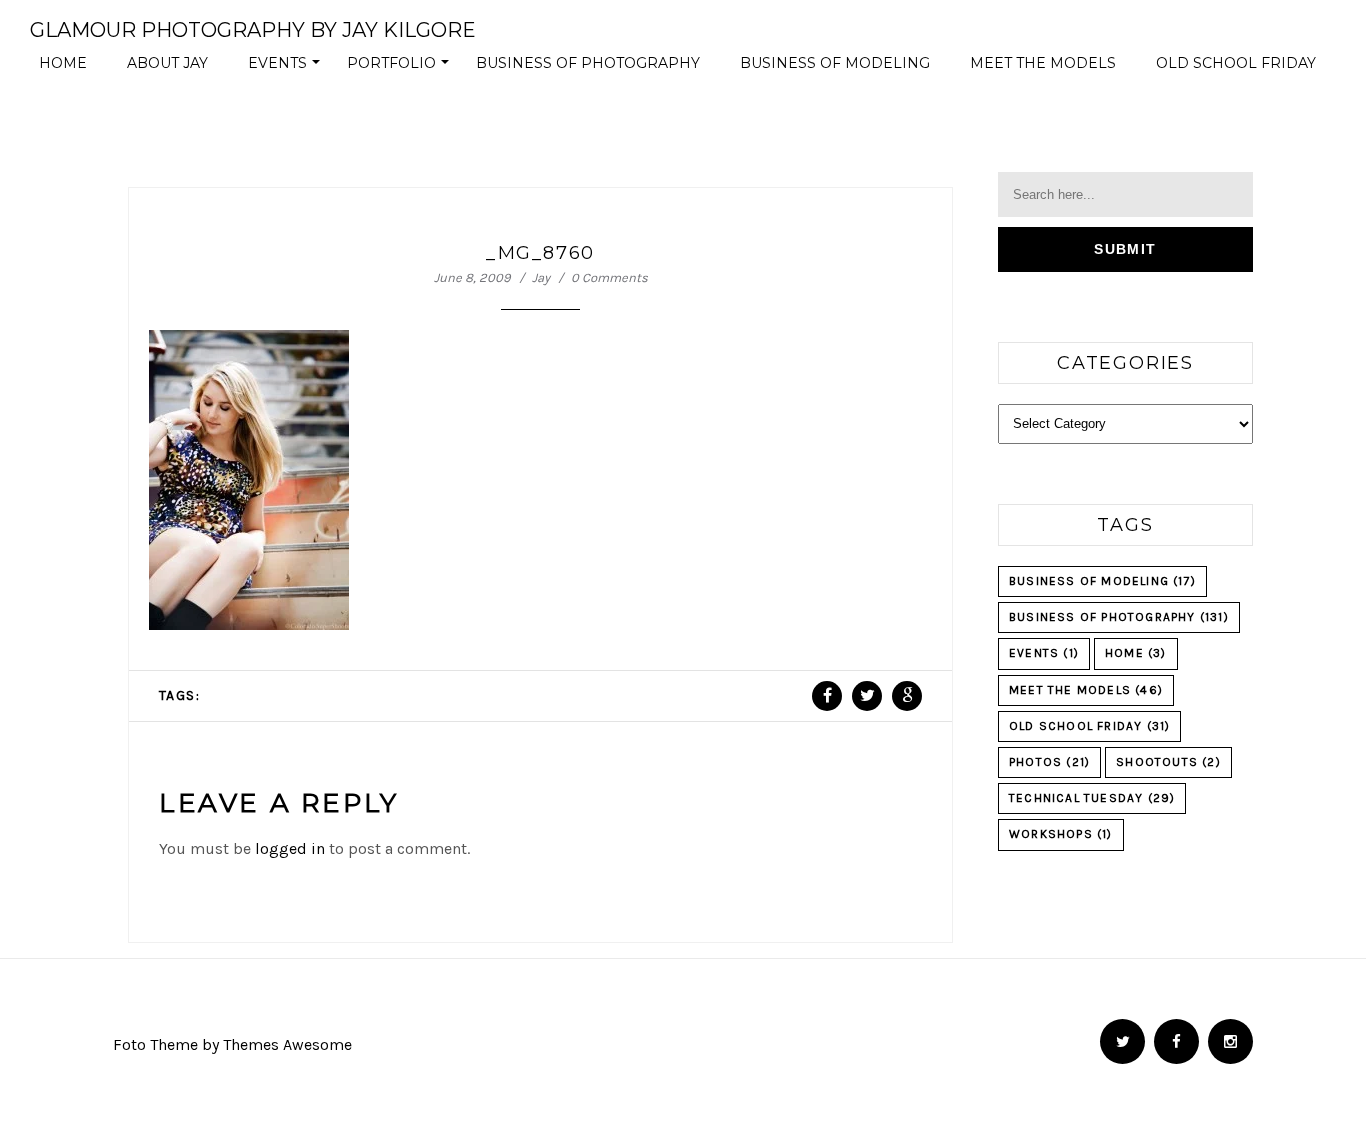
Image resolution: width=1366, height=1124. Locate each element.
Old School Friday (1236, 63)
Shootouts (1168, 762)
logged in (290, 848)
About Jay (167, 63)
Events (287, 68)
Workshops (1061, 834)
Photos (1049, 762)
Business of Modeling (835, 63)
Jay (541, 277)
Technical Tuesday (1092, 798)
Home (63, 63)
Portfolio (401, 68)
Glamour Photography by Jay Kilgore (253, 30)
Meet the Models (1043, 63)
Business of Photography (588, 63)
